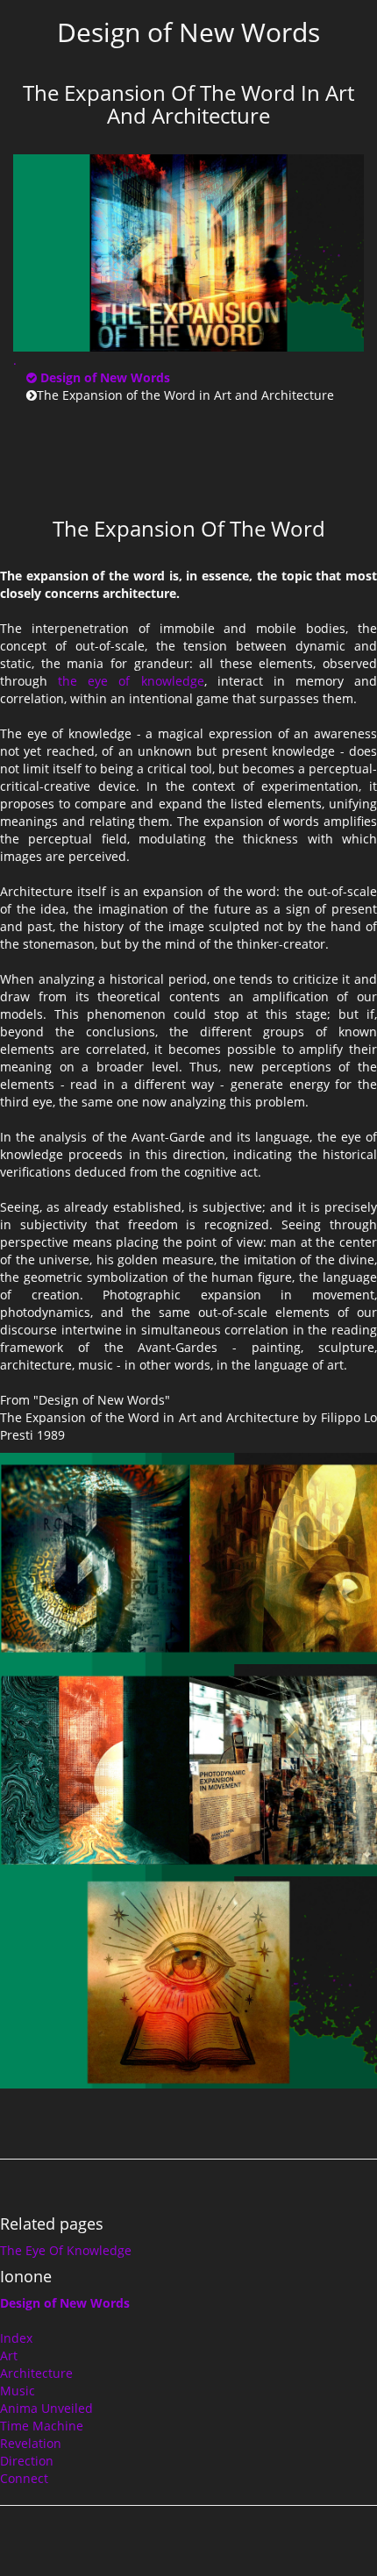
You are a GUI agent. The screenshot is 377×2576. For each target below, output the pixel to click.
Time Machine (42, 2426)
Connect (24, 2478)
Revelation (31, 2443)
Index (16, 2338)
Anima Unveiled (46, 2408)
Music (18, 2391)
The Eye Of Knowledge (66, 2250)
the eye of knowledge (131, 681)
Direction (27, 2461)
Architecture (36, 2373)
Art (9, 2355)
